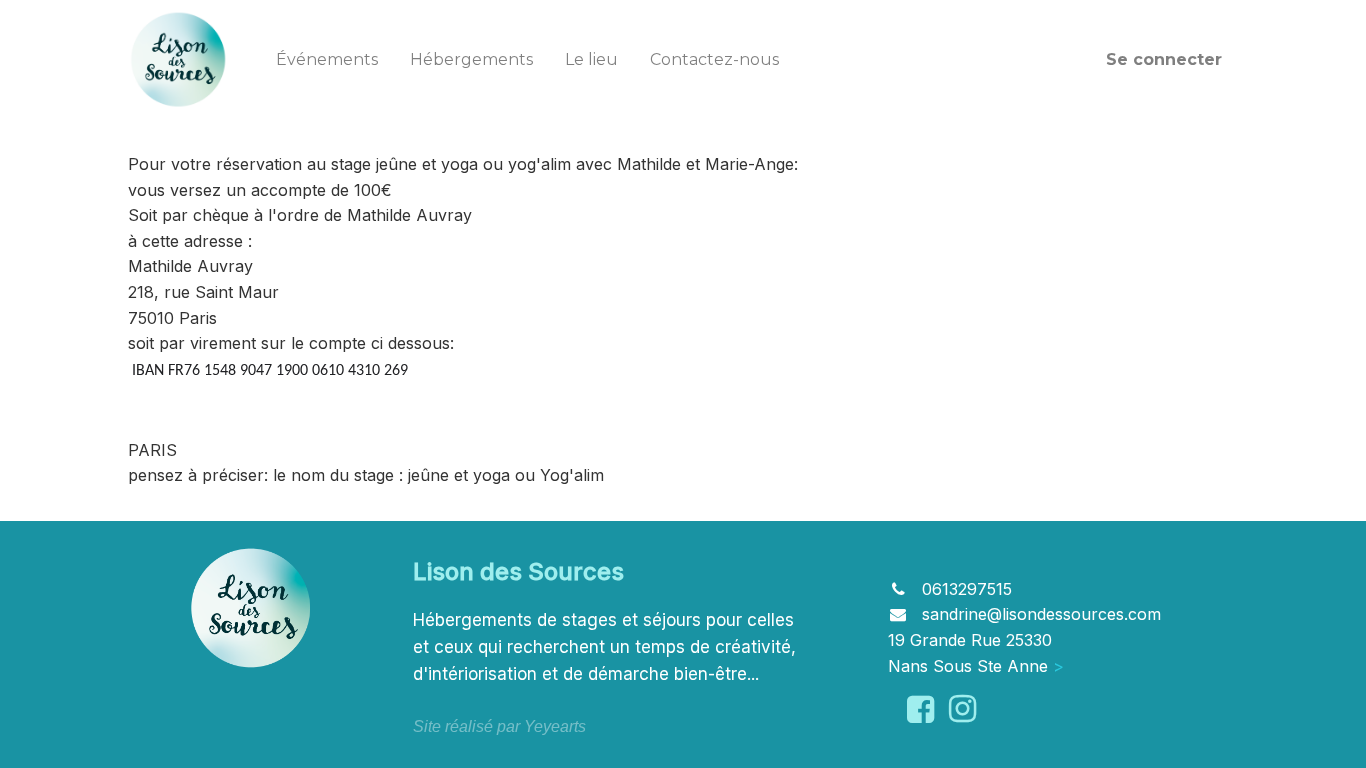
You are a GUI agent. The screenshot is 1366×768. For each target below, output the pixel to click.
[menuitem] (327, 60)
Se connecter (1164, 59)
